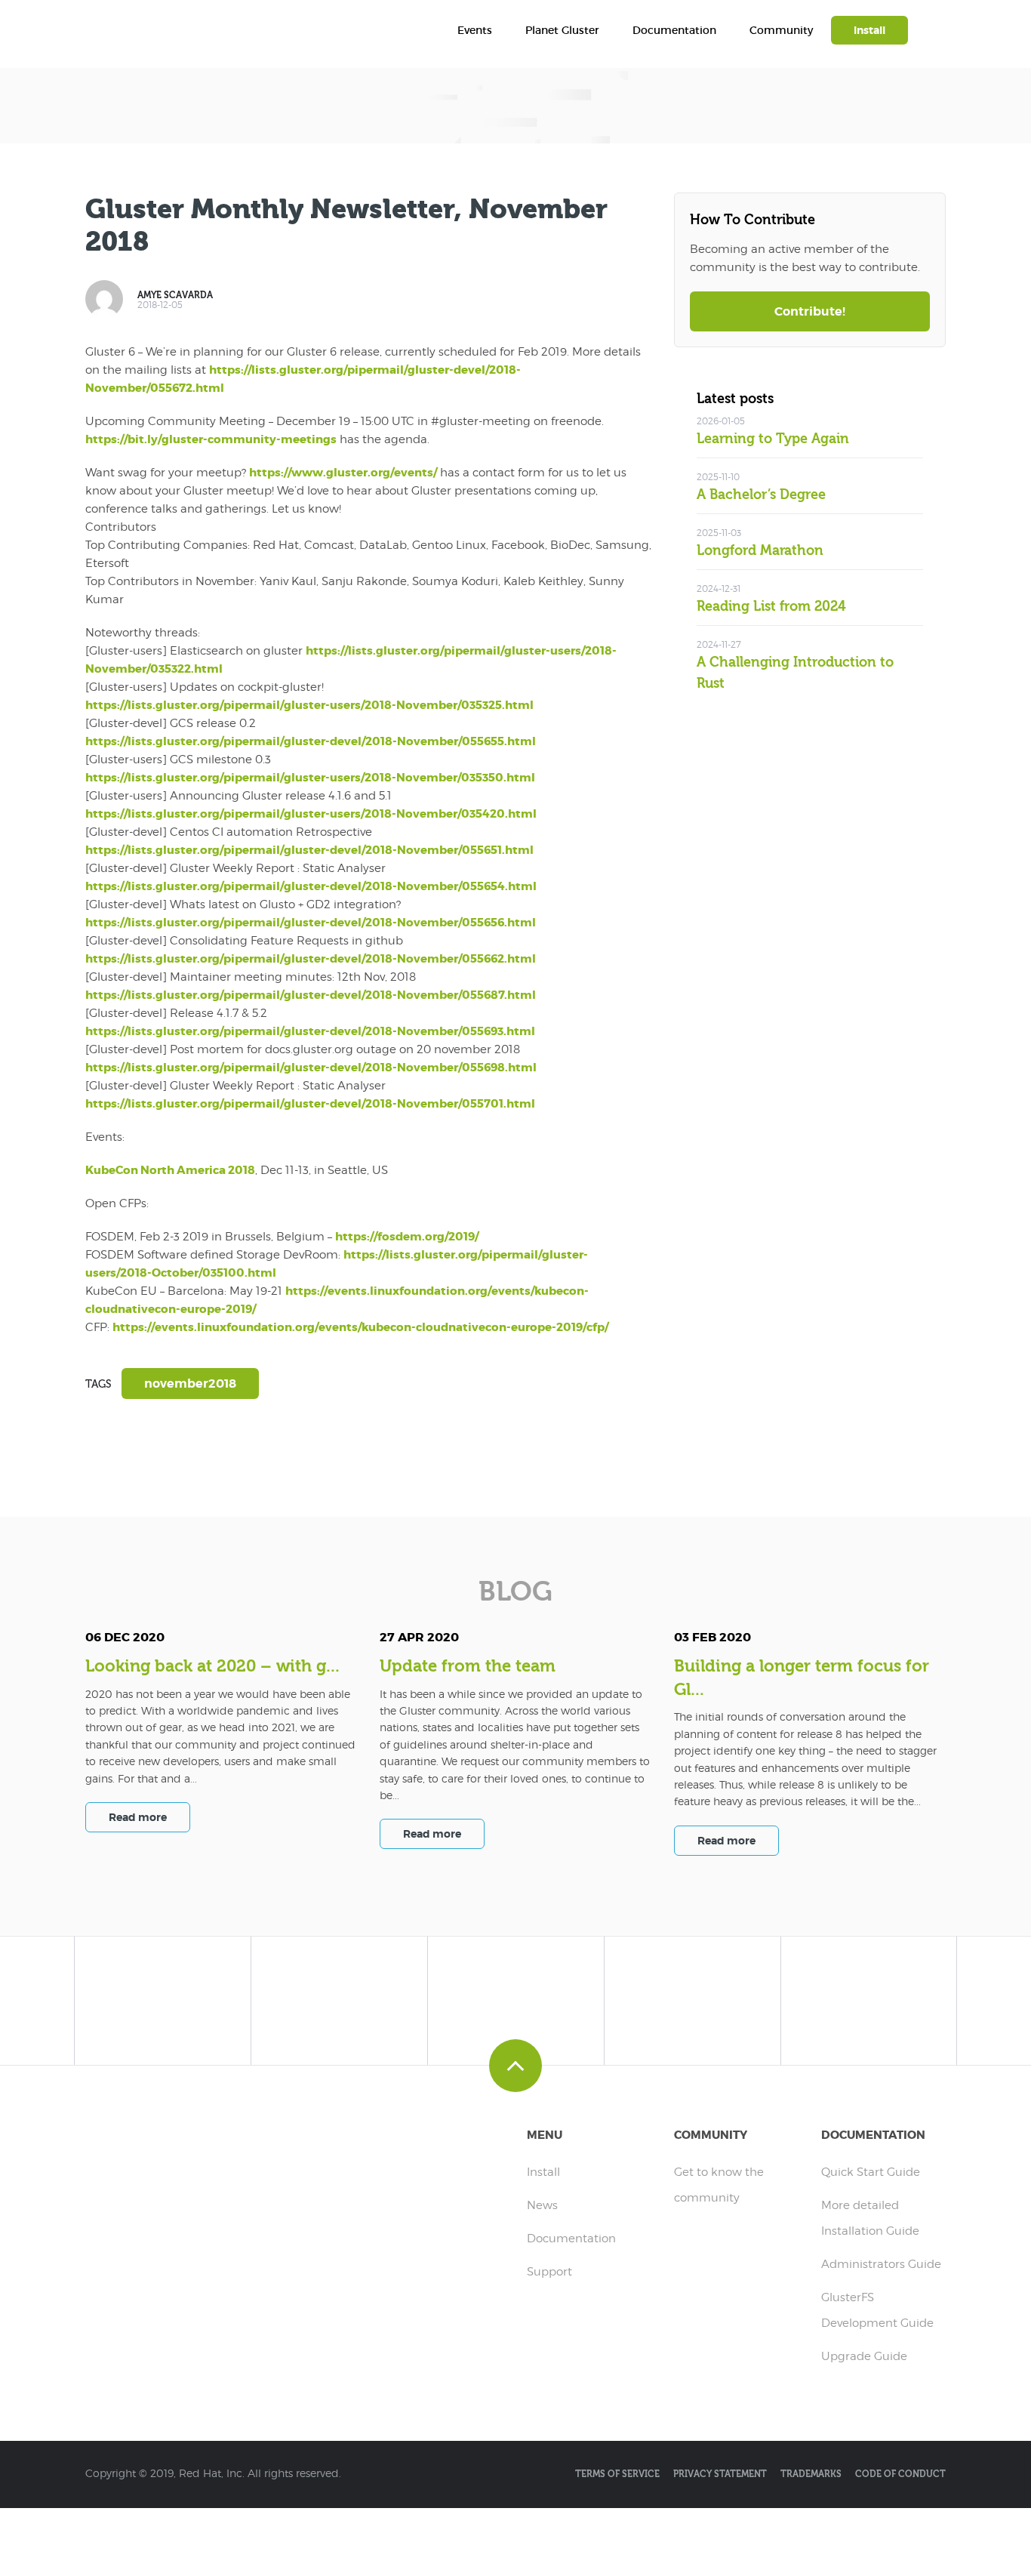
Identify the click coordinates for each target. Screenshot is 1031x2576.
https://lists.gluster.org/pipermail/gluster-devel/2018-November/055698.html (311, 1068)
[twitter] (163, 1997)
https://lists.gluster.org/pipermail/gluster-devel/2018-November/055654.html (311, 886)
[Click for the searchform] (938, 34)
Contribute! (810, 311)
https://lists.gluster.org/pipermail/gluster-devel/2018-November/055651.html (309, 850)
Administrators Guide (881, 2264)
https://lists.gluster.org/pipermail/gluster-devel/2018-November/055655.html (311, 741)
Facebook (104, 1445)
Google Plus (195, 1445)
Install (869, 30)
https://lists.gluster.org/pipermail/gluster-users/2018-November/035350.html (310, 778)
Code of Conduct (900, 2474)
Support (549, 2272)
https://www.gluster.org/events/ (343, 473)
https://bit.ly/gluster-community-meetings (211, 439)
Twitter (149, 1445)
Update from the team (468, 1666)
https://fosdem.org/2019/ (407, 1237)
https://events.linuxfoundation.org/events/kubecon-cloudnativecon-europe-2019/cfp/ (360, 1327)
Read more (138, 1817)
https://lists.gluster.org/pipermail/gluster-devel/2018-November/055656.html (311, 923)
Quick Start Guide (871, 2172)
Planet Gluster (562, 30)
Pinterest (240, 1445)
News (542, 2205)
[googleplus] (692, 1997)
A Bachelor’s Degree (761, 495)
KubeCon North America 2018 (170, 1170)
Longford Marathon (760, 551)
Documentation (674, 30)
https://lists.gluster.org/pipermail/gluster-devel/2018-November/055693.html (310, 1031)
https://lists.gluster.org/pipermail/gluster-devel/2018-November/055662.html (311, 959)
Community (781, 30)
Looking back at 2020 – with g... (212, 1666)
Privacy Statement (720, 2474)
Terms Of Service (617, 2474)
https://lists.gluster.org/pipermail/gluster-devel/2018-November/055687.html (311, 995)
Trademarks (811, 2474)
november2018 (190, 1384)
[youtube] (869, 1997)
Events (475, 30)
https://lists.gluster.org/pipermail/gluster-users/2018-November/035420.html (311, 814)
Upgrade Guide (864, 2356)
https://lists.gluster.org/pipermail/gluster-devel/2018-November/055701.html (310, 1104)
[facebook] (339, 1997)
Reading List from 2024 (771, 607)
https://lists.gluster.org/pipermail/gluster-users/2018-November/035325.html (309, 705)
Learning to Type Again (773, 439)
